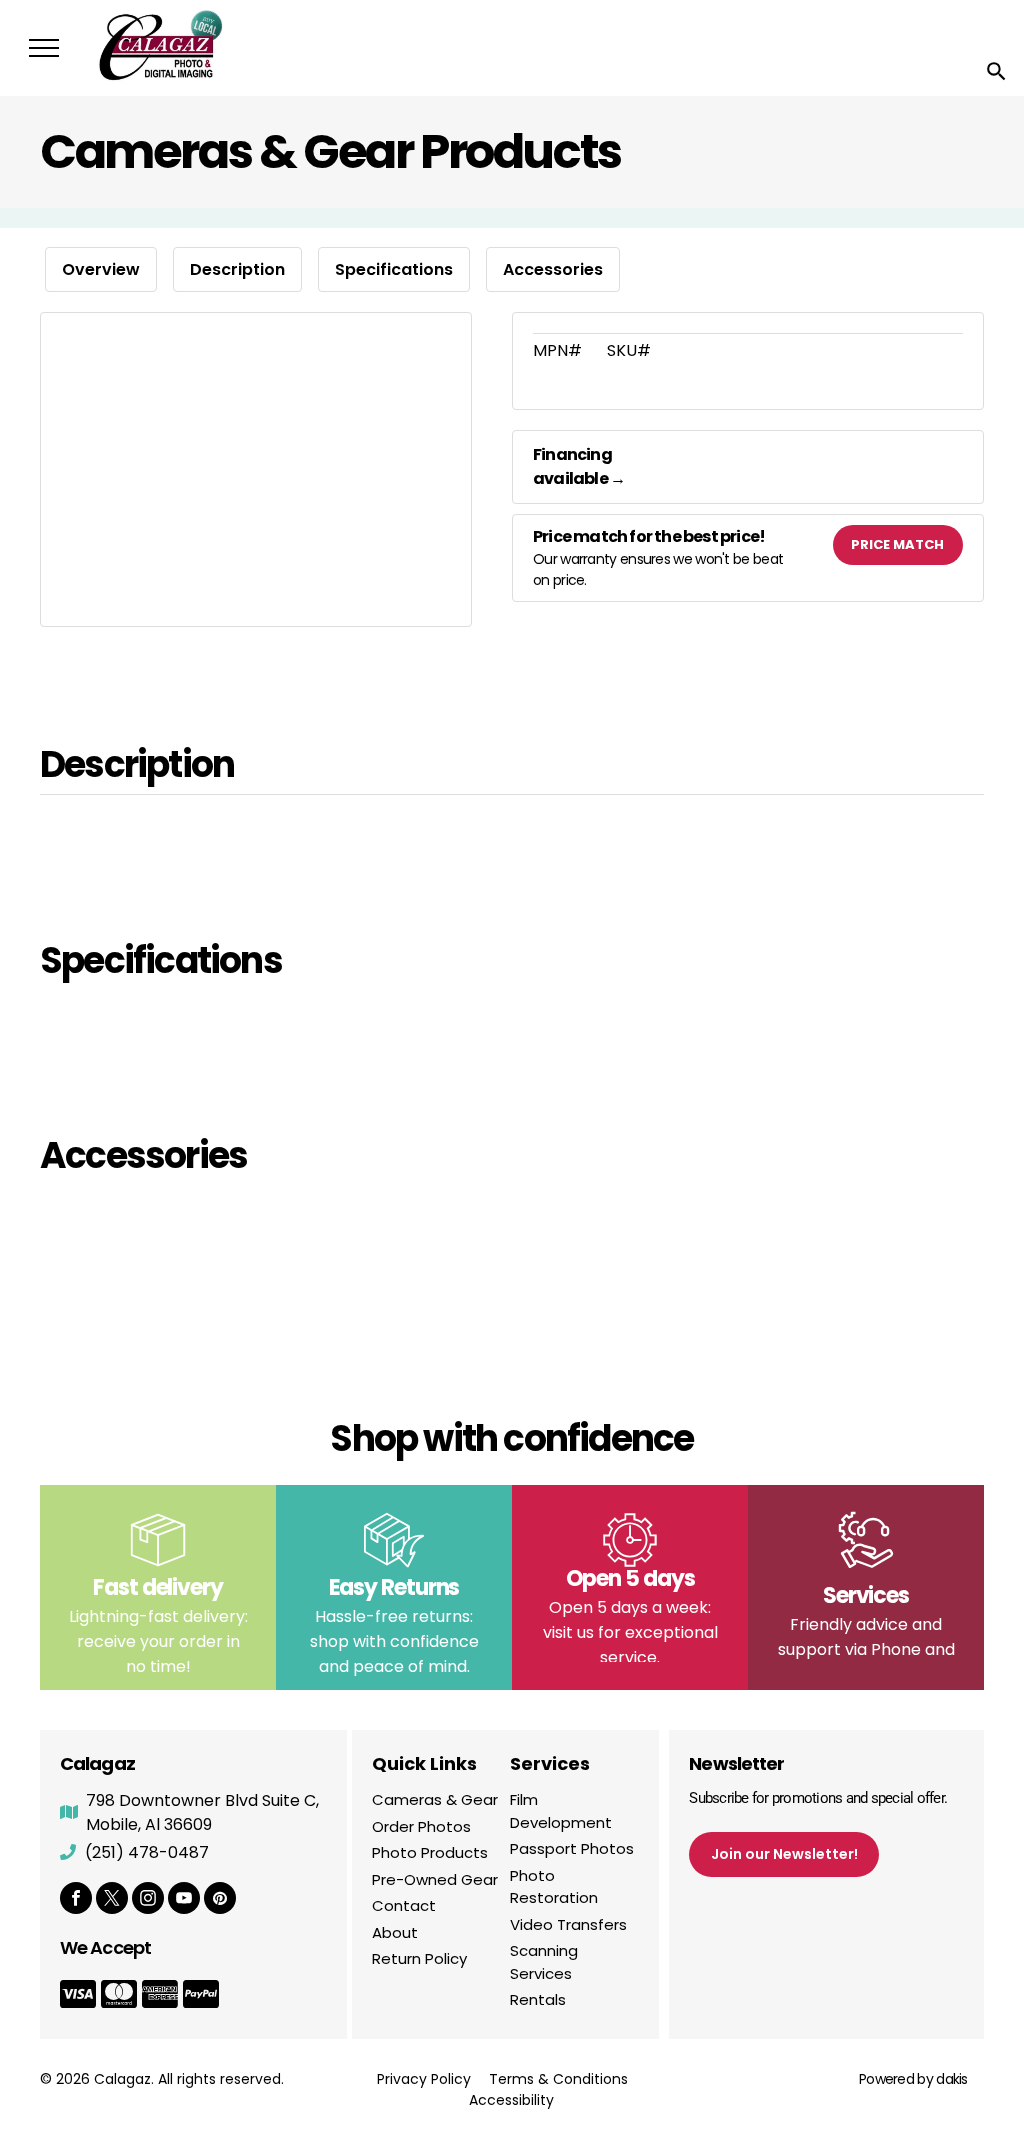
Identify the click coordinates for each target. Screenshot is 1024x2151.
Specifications (394, 269)
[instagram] (148, 1900)
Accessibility (511, 2100)
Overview (101, 269)
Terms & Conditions (558, 2079)
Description (237, 269)
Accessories (553, 269)
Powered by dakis (913, 2079)
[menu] (44, 48)
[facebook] (76, 1900)
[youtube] (184, 1900)
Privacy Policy (424, 2079)
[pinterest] (220, 1900)
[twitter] (112, 1900)
